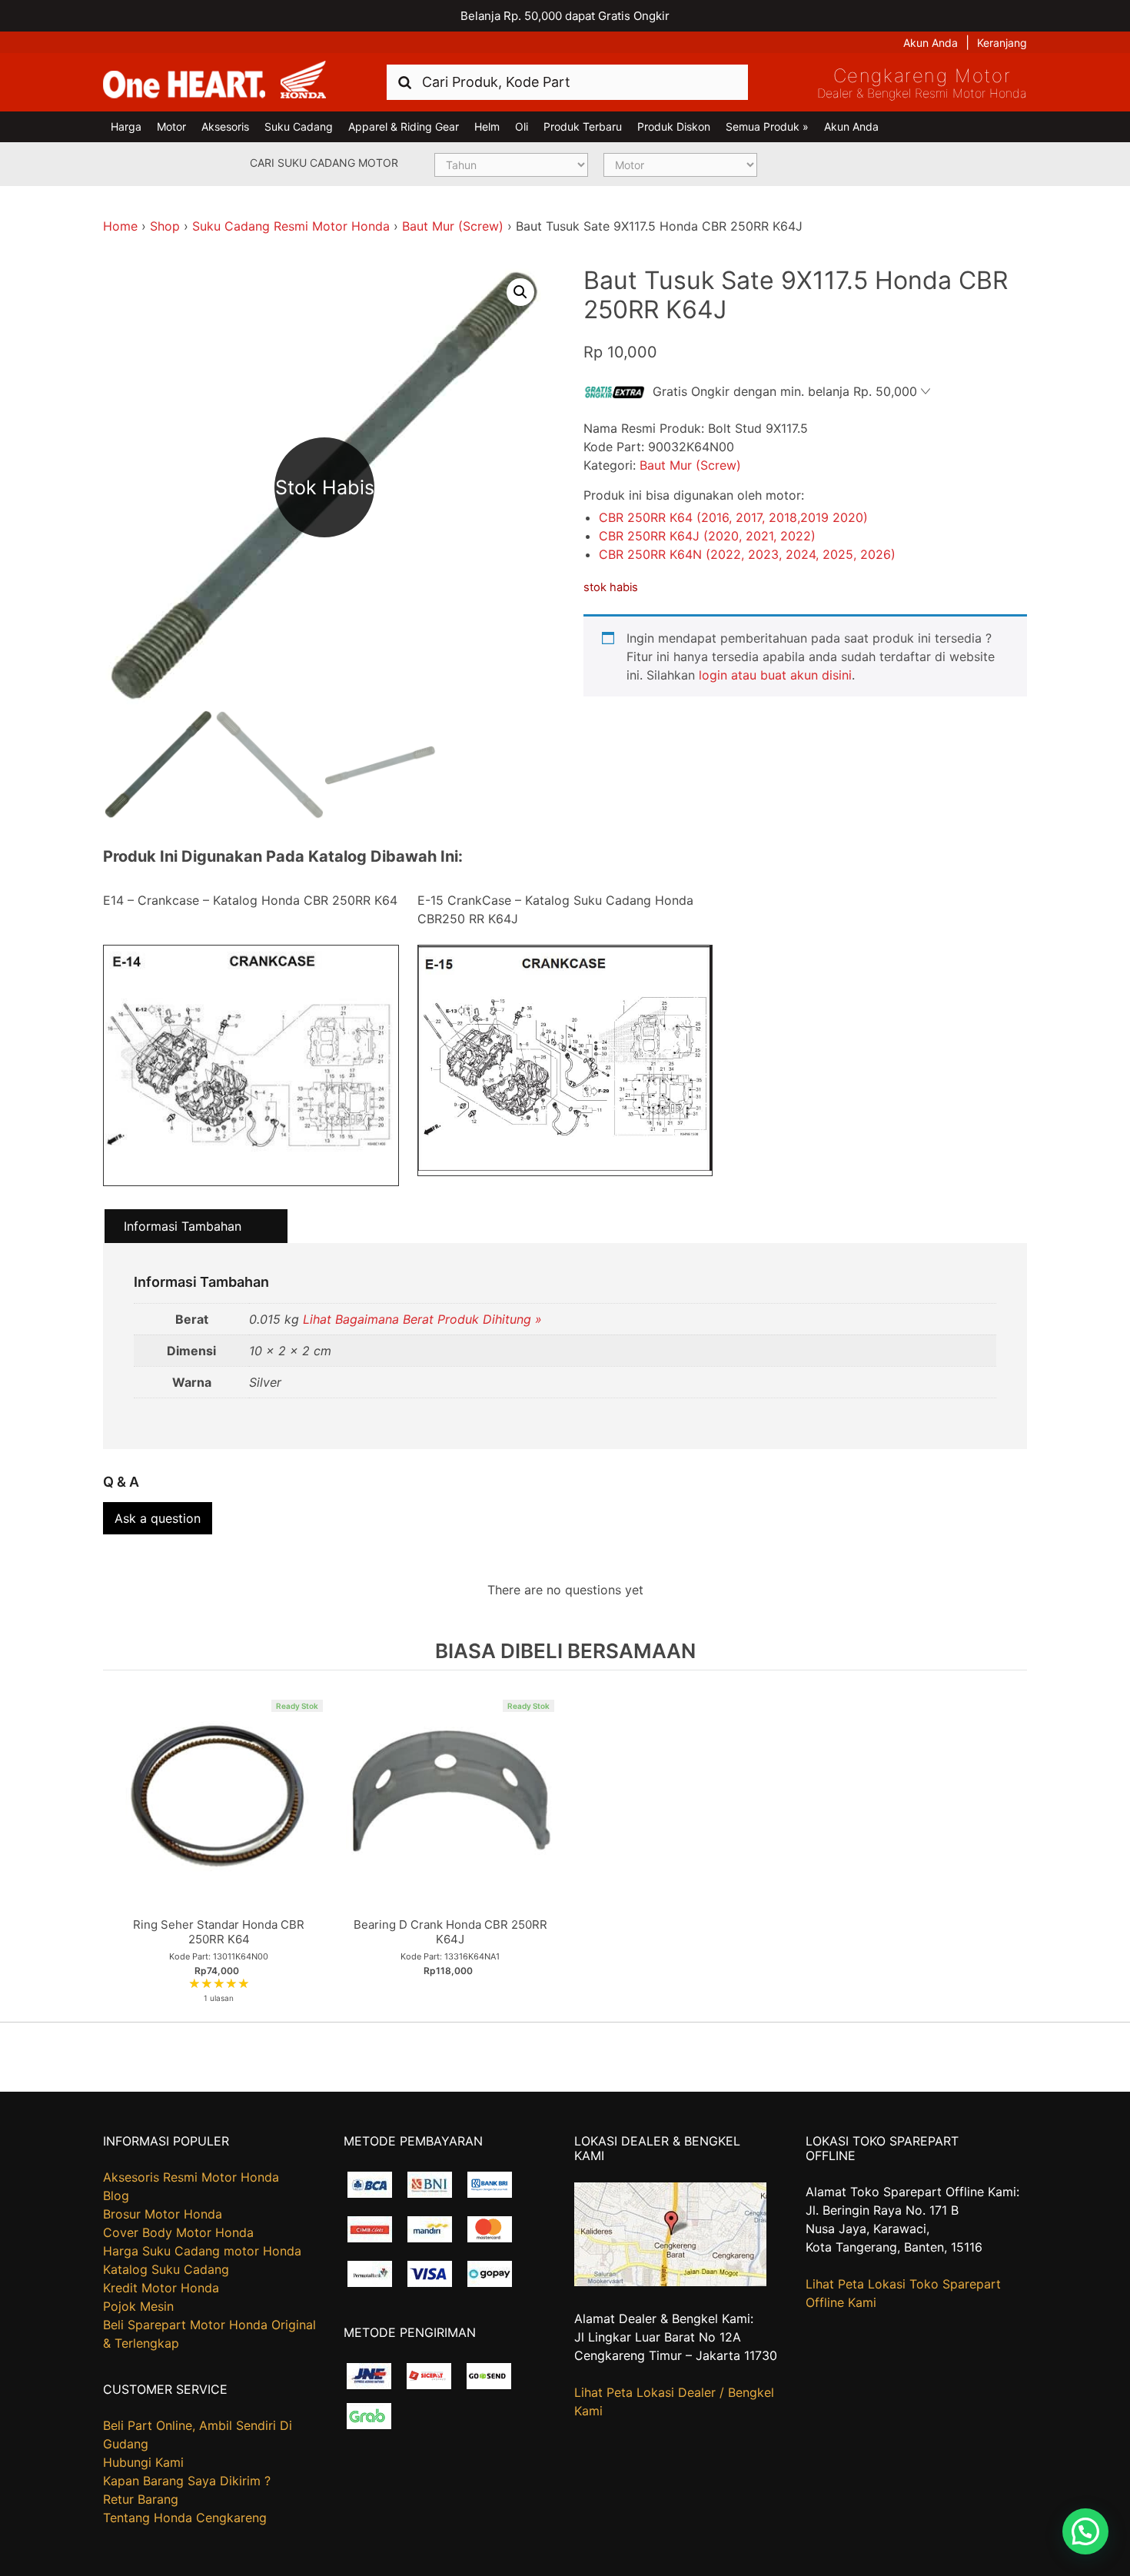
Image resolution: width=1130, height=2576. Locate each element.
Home (120, 226)
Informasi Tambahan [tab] (183, 1226)
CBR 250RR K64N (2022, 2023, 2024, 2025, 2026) (747, 554)
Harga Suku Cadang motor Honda (202, 2251)
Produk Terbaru (583, 126)
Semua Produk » (767, 126)
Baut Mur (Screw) (453, 226)
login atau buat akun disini (775, 675)
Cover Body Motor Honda (178, 2232)
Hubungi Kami (143, 2462)
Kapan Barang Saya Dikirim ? (187, 2481)
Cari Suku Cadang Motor (324, 163)
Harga (126, 126)
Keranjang (1002, 43)
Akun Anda (931, 43)
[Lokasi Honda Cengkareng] (670, 2282)
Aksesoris (225, 126)
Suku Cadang (299, 126)
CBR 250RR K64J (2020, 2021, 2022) (707, 536)
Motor (171, 126)
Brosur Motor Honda (163, 2214)
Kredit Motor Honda (161, 2288)
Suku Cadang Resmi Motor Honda (291, 226)
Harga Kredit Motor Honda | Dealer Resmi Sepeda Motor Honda (214, 81)
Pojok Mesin (138, 2306)
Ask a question (158, 1518)
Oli (522, 126)
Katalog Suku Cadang (166, 2269)
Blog (116, 2195)
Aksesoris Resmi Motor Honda (191, 2177)
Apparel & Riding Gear (404, 126)
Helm (487, 126)
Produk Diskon (674, 126)
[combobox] (567, 82)
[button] (520, 292)
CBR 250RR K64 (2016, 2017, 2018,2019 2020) (733, 517)
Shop (165, 226)
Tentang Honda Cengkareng (185, 2518)
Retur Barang (141, 2499)
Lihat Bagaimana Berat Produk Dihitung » (422, 1319)
